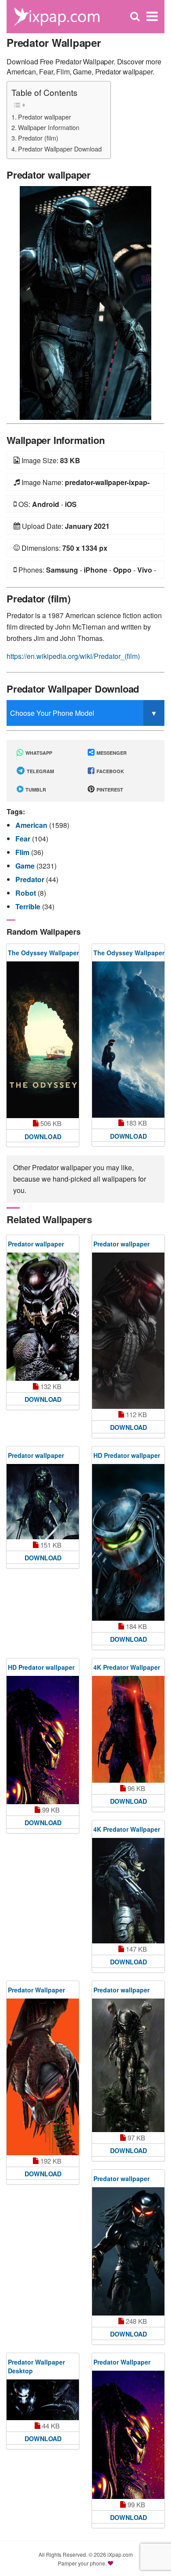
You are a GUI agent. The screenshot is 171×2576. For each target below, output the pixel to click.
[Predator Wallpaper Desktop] (43, 2400)
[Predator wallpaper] (85, 302)
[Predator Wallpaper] (43, 2077)
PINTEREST (109, 790)
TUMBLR (35, 790)
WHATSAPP (38, 753)
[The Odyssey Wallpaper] (43, 1040)
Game (26, 866)
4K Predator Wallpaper (127, 1667)
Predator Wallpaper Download (60, 149)
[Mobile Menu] (152, 16)
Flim (23, 852)
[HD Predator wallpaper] (128, 1542)
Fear (24, 839)
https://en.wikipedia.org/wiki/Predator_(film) (73, 656)
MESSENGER (111, 753)
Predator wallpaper (45, 117)
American (32, 825)
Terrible (29, 906)
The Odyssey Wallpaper (43, 953)
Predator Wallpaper (36, 1990)
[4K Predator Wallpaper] (128, 1729)
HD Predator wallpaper (127, 1455)
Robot (27, 893)
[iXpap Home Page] (57, 16)
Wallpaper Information (49, 127)
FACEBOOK (110, 771)
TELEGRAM (40, 771)
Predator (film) (38, 138)
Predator (31, 879)
